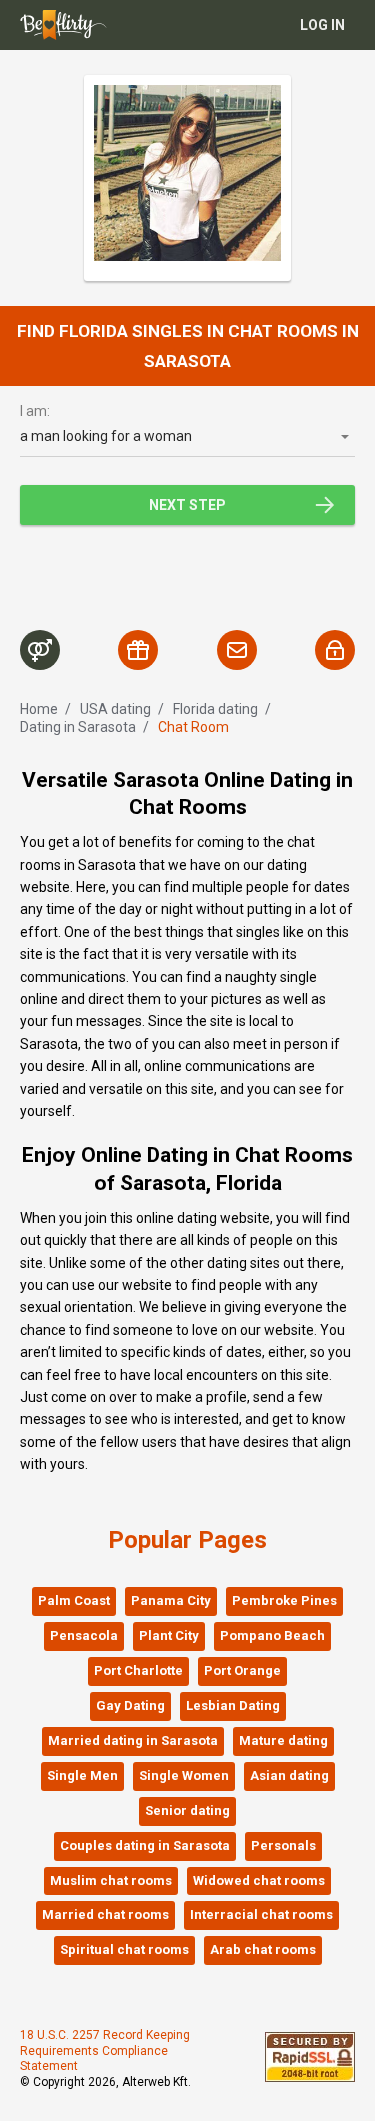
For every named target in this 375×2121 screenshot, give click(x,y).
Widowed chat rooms (259, 1880)
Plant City (169, 1635)
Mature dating (283, 1740)
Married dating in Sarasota (133, 1740)
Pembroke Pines (284, 1600)
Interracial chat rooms (261, 1914)
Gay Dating (130, 1705)
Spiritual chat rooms (124, 1949)
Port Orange (242, 1670)
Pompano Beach (272, 1635)
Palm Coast (74, 1600)
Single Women (184, 1775)
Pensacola (84, 1635)
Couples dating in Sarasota (145, 1845)
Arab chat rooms (263, 1949)
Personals (283, 1845)
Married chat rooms (105, 1914)
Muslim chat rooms (111, 1880)
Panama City (171, 1600)
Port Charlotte (138, 1670)
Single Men (82, 1775)
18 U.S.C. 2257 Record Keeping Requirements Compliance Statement (105, 2050)
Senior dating (187, 1810)
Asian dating (289, 1775)
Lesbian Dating (233, 1705)
